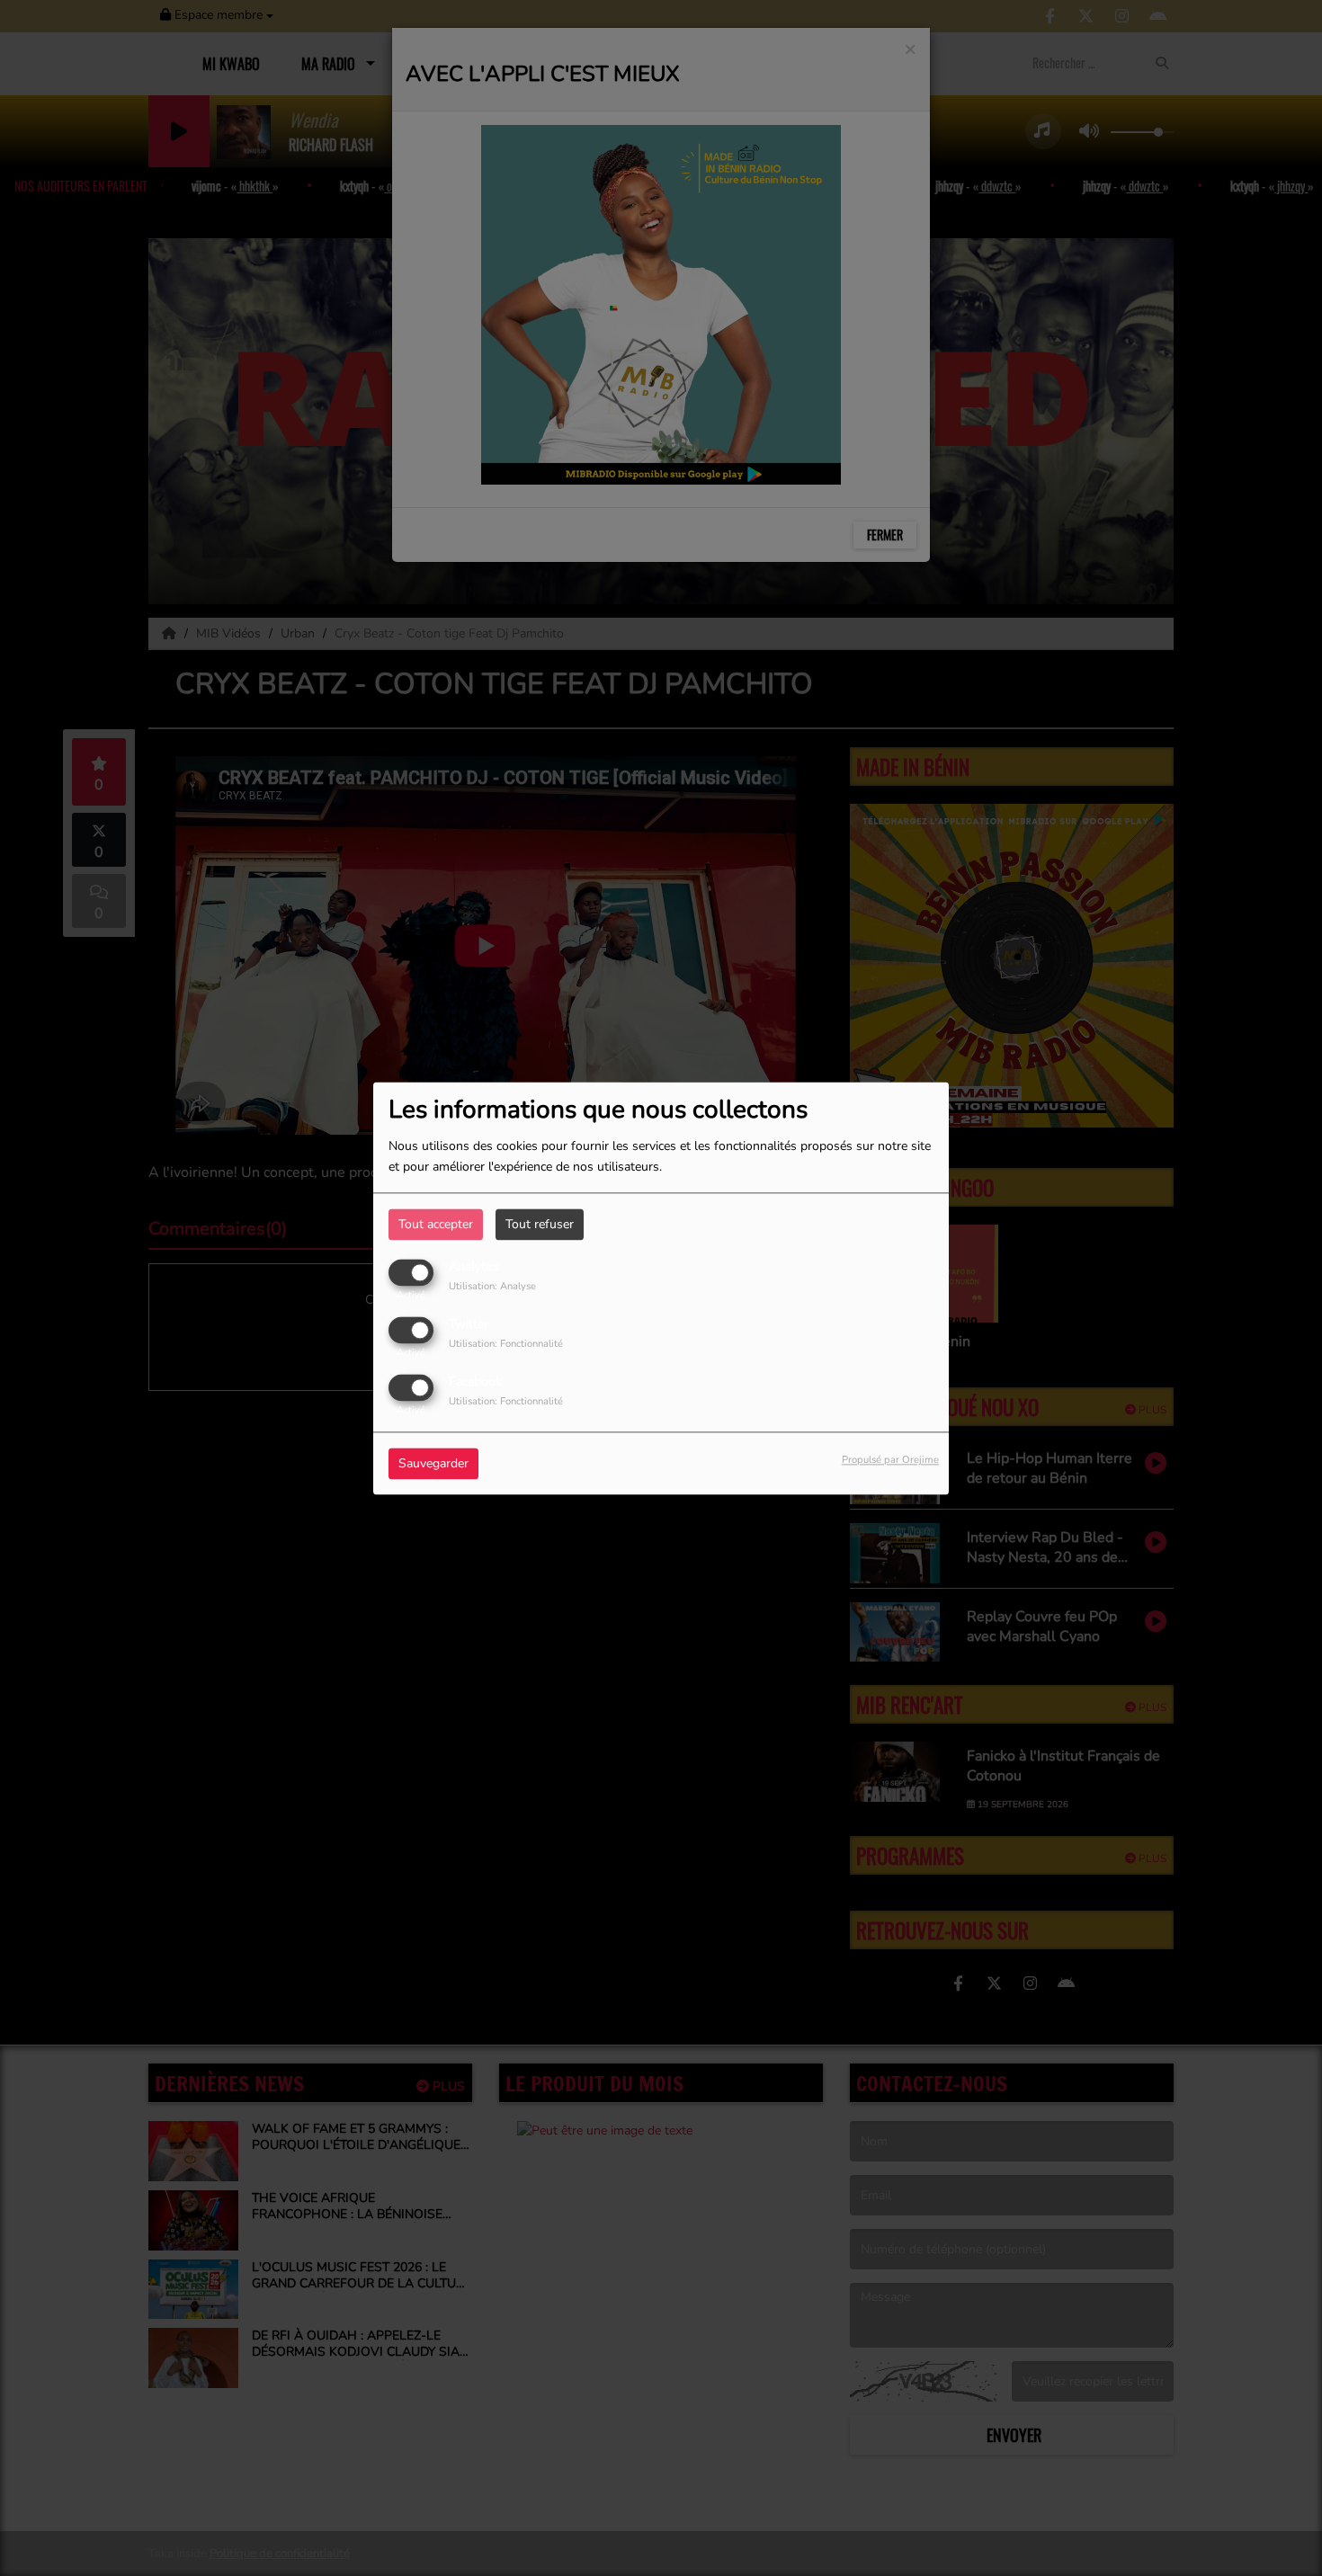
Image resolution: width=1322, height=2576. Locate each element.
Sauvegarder (433, 1463)
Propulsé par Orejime (890, 1460)
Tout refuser (540, 1224)
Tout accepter (436, 1224)
